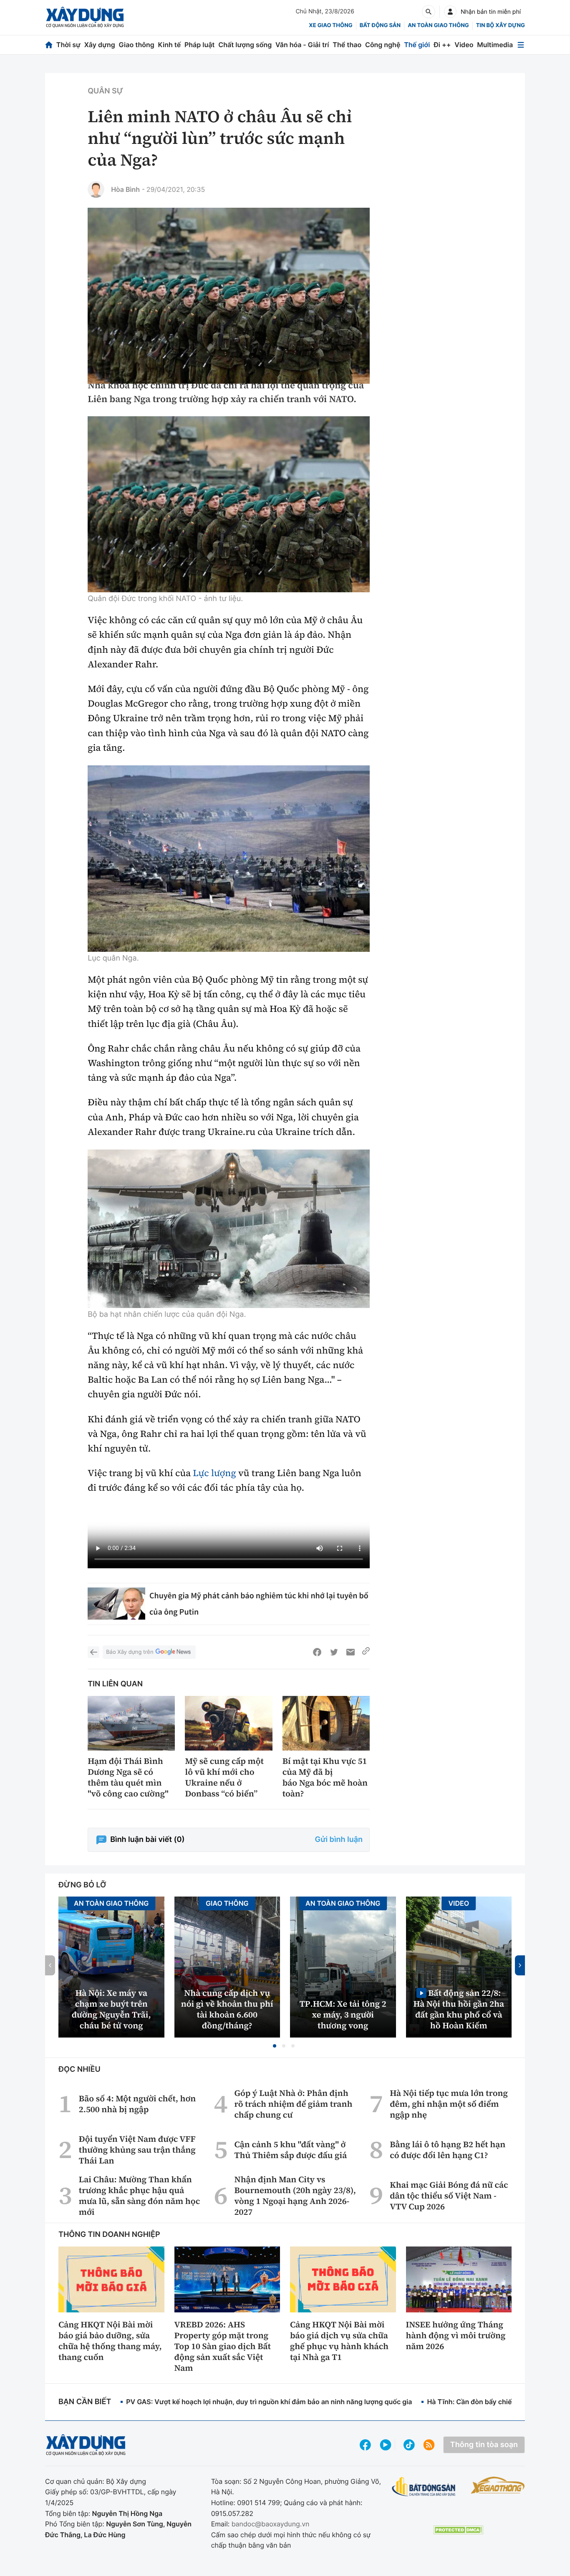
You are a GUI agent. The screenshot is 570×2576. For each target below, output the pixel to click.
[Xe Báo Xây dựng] (498, 2485)
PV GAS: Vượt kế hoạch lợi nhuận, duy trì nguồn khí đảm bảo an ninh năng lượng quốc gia (269, 2402)
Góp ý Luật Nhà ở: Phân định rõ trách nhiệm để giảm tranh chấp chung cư (294, 2104)
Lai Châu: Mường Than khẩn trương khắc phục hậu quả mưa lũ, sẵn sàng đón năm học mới (139, 2196)
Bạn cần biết (85, 2402)
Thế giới (417, 45)
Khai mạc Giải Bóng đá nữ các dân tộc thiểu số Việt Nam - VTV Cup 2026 (449, 2196)
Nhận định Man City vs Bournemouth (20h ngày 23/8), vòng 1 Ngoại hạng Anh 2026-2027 (295, 2196)
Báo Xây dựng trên (130, 1652)
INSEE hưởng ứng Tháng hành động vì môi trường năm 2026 (456, 2335)
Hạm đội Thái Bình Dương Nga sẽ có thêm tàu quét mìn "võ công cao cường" (128, 1777)
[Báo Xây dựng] (85, 17)
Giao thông (137, 45)
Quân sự (105, 91)
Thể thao (347, 45)
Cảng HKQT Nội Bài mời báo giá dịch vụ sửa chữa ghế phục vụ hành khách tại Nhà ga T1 (339, 2341)
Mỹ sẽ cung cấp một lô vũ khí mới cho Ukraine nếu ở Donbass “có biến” (224, 1777)
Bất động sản (380, 25)
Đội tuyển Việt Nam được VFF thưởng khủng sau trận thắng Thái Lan (137, 2150)
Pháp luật (199, 45)
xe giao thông (330, 25)
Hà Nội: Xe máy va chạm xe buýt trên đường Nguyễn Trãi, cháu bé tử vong (111, 2009)
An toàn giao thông (438, 25)
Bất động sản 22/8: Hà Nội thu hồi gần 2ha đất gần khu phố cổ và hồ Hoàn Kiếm (459, 2009)
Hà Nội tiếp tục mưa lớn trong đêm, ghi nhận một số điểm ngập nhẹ (449, 2104)
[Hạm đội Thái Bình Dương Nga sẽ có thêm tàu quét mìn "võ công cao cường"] (131, 1723)
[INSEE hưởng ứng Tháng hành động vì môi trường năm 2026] (459, 2279)
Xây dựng (100, 45)
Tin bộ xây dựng (501, 25)
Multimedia (495, 45)
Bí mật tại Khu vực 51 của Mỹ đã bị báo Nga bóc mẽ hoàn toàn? (325, 1777)
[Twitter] (334, 1652)
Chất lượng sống (245, 45)
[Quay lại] (93, 1652)
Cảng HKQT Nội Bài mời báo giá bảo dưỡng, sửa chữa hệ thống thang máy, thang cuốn (110, 2341)
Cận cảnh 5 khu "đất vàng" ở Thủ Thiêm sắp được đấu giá (291, 2150)
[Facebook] (317, 1652)
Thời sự (68, 45)
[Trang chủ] (49, 45)
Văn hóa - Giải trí (302, 45)
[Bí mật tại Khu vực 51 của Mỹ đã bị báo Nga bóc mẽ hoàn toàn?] (326, 1723)
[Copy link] (366, 1652)
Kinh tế (170, 45)
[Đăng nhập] (450, 12)
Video (464, 45)
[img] (229, 504)
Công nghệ (383, 45)
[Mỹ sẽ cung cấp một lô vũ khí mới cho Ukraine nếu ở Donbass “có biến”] (228, 1723)
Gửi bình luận (339, 1840)
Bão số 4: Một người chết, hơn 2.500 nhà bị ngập (137, 2104)
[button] (275, 2046)
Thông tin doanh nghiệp (109, 2235)
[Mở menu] (521, 45)
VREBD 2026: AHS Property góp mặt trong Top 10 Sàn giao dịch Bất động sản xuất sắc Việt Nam (223, 2346)
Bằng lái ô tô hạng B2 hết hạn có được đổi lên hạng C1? (448, 2150)
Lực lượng (214, 1473)
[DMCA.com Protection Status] (458, 2530)
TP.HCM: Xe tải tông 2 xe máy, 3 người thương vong (343, 2015)
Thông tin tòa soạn (484, 2445)
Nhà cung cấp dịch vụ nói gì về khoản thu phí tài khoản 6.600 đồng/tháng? (227, 2009)
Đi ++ (442, 45)
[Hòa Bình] (96, 189)
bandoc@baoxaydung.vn (271, 2524)
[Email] (351, 1652)
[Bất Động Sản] (424, 2487)
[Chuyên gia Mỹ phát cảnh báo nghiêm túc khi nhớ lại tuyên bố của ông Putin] (116, 1604)
